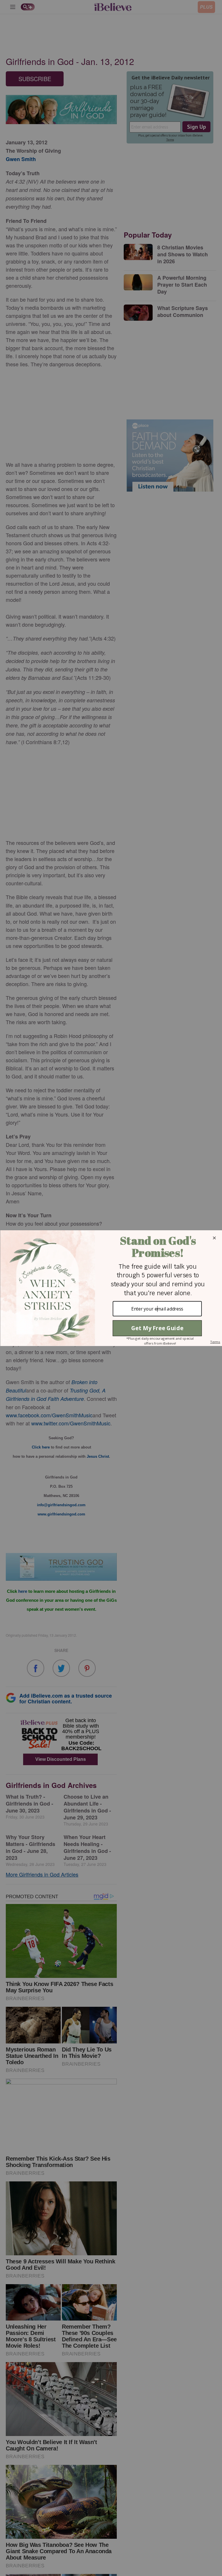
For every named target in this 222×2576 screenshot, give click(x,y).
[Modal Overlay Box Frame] (111, 1288)
